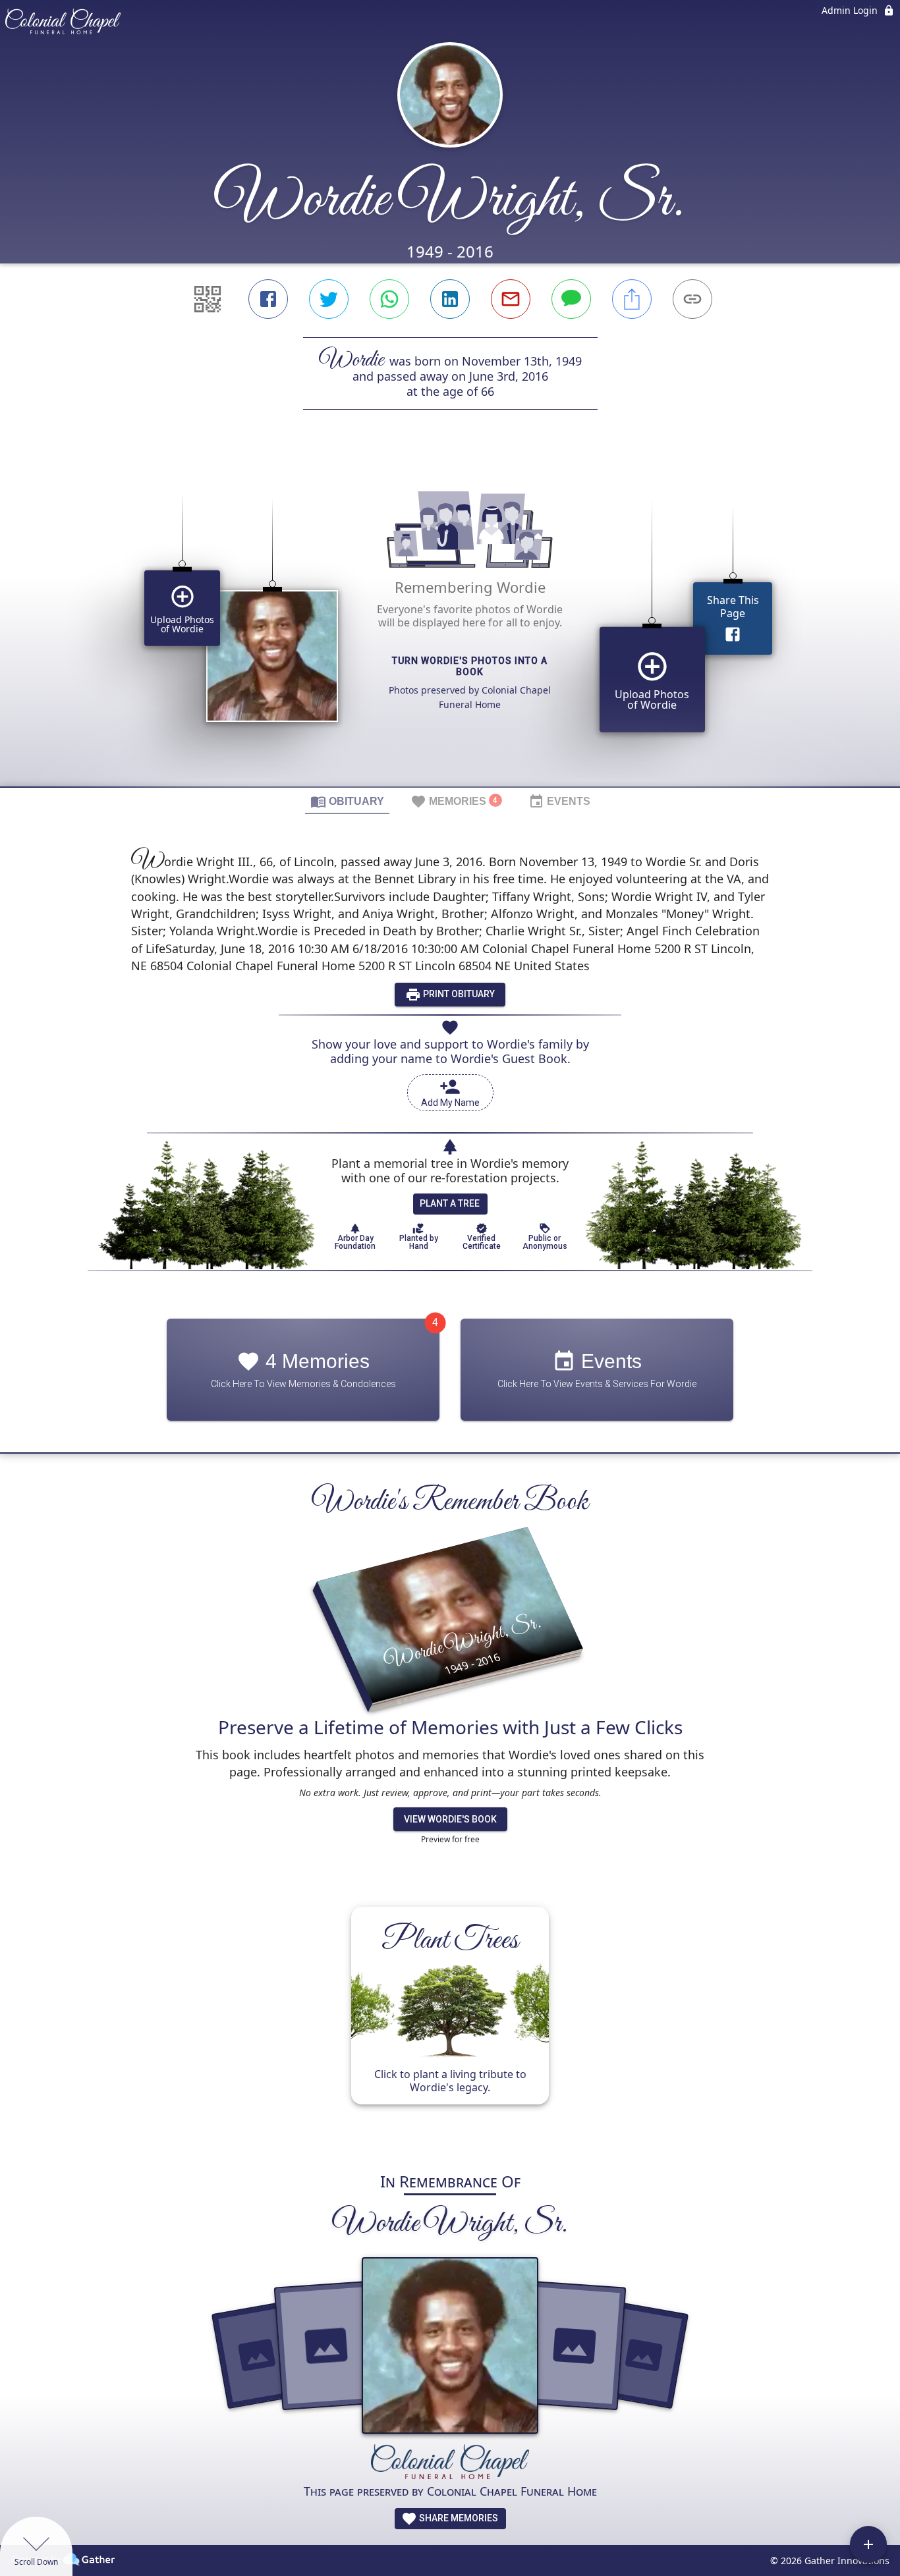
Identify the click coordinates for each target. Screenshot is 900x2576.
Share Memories (458, 2518)
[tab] (347, 801)
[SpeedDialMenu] (868, 2544)
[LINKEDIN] (450, 299)
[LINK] (692, 299)
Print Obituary (458, 994)
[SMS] (571, 299)
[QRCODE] (208, 299)
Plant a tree (450, 1203)
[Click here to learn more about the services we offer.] (450, 2463)
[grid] (450, 620)
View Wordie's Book (450, 1819)
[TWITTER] (329, 299)
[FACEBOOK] (268, 299)
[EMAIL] (511, 299)
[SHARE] (632, 299)
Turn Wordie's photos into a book (470, 666)
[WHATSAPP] (389, 299)
